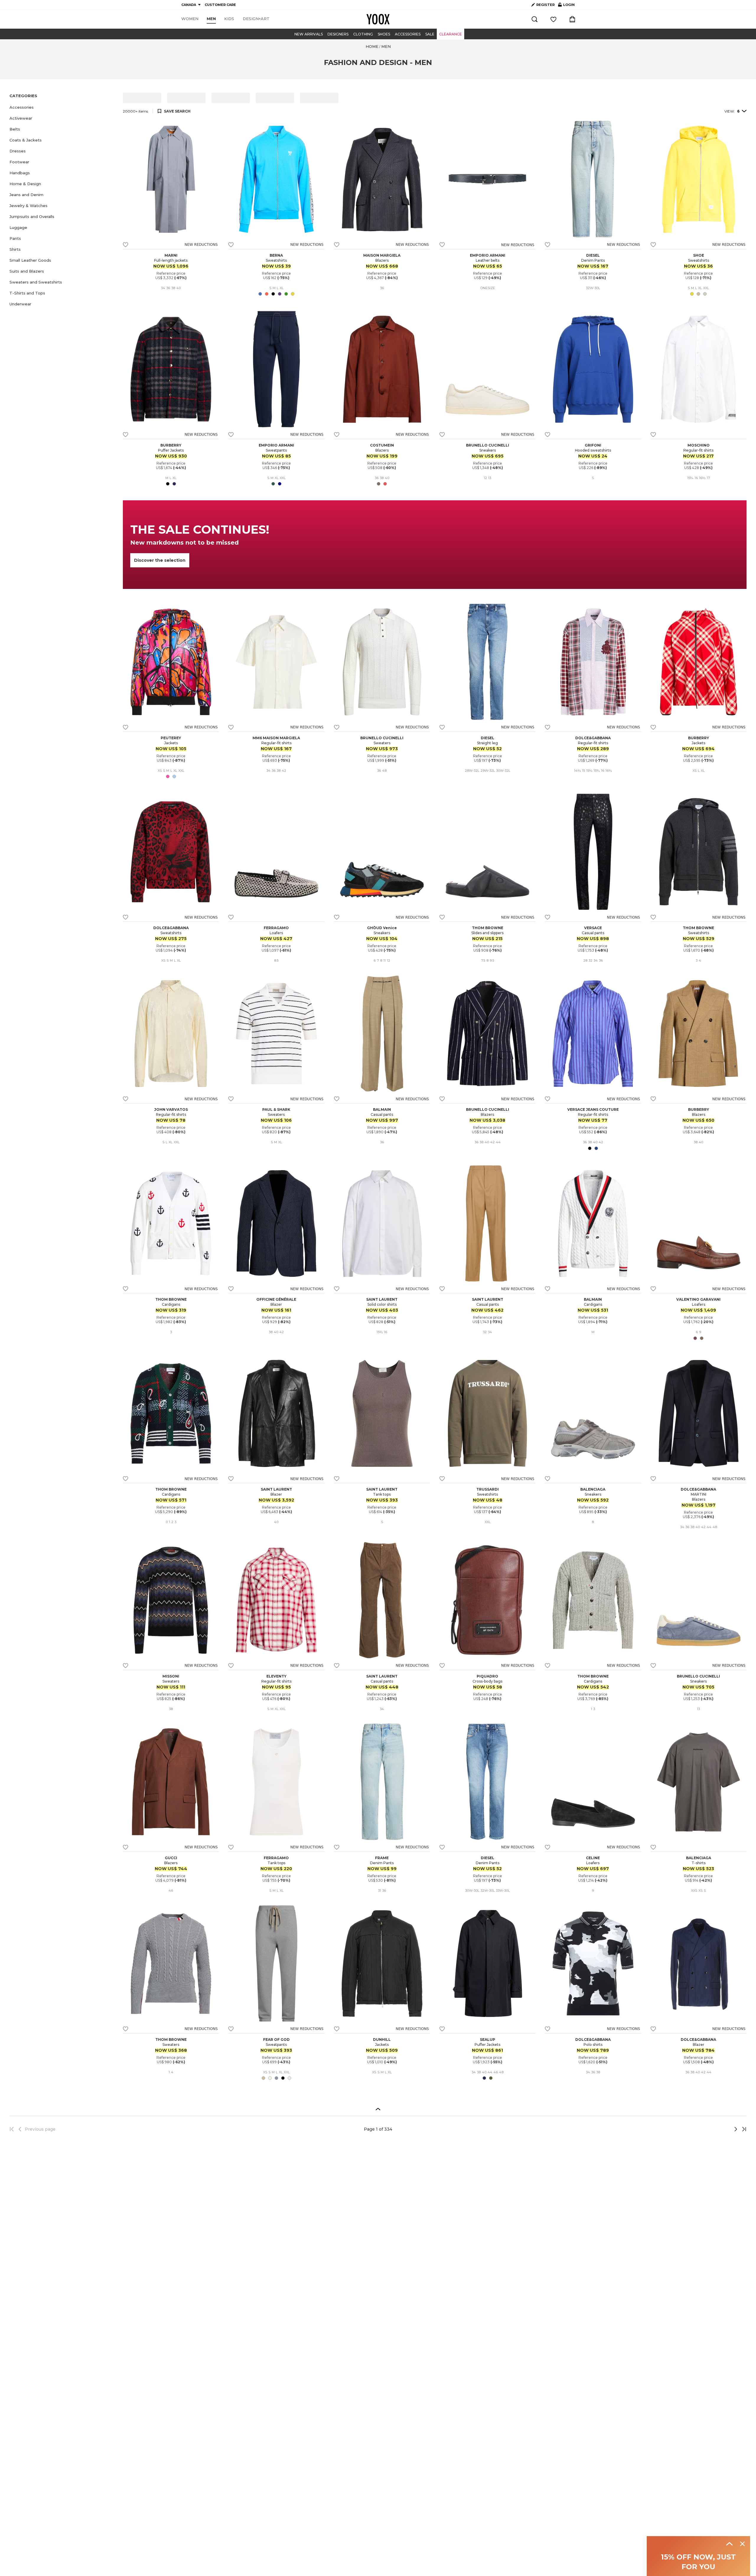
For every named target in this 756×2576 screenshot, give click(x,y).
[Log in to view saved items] (553, 19)
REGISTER (545, 5)
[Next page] (716, 2129)
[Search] (535, 19)
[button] (63, 107)
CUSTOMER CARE (220, 5)
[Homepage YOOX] (378, 19)
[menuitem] (190, 19)
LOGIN (566, 6)
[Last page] (742, 2129)
